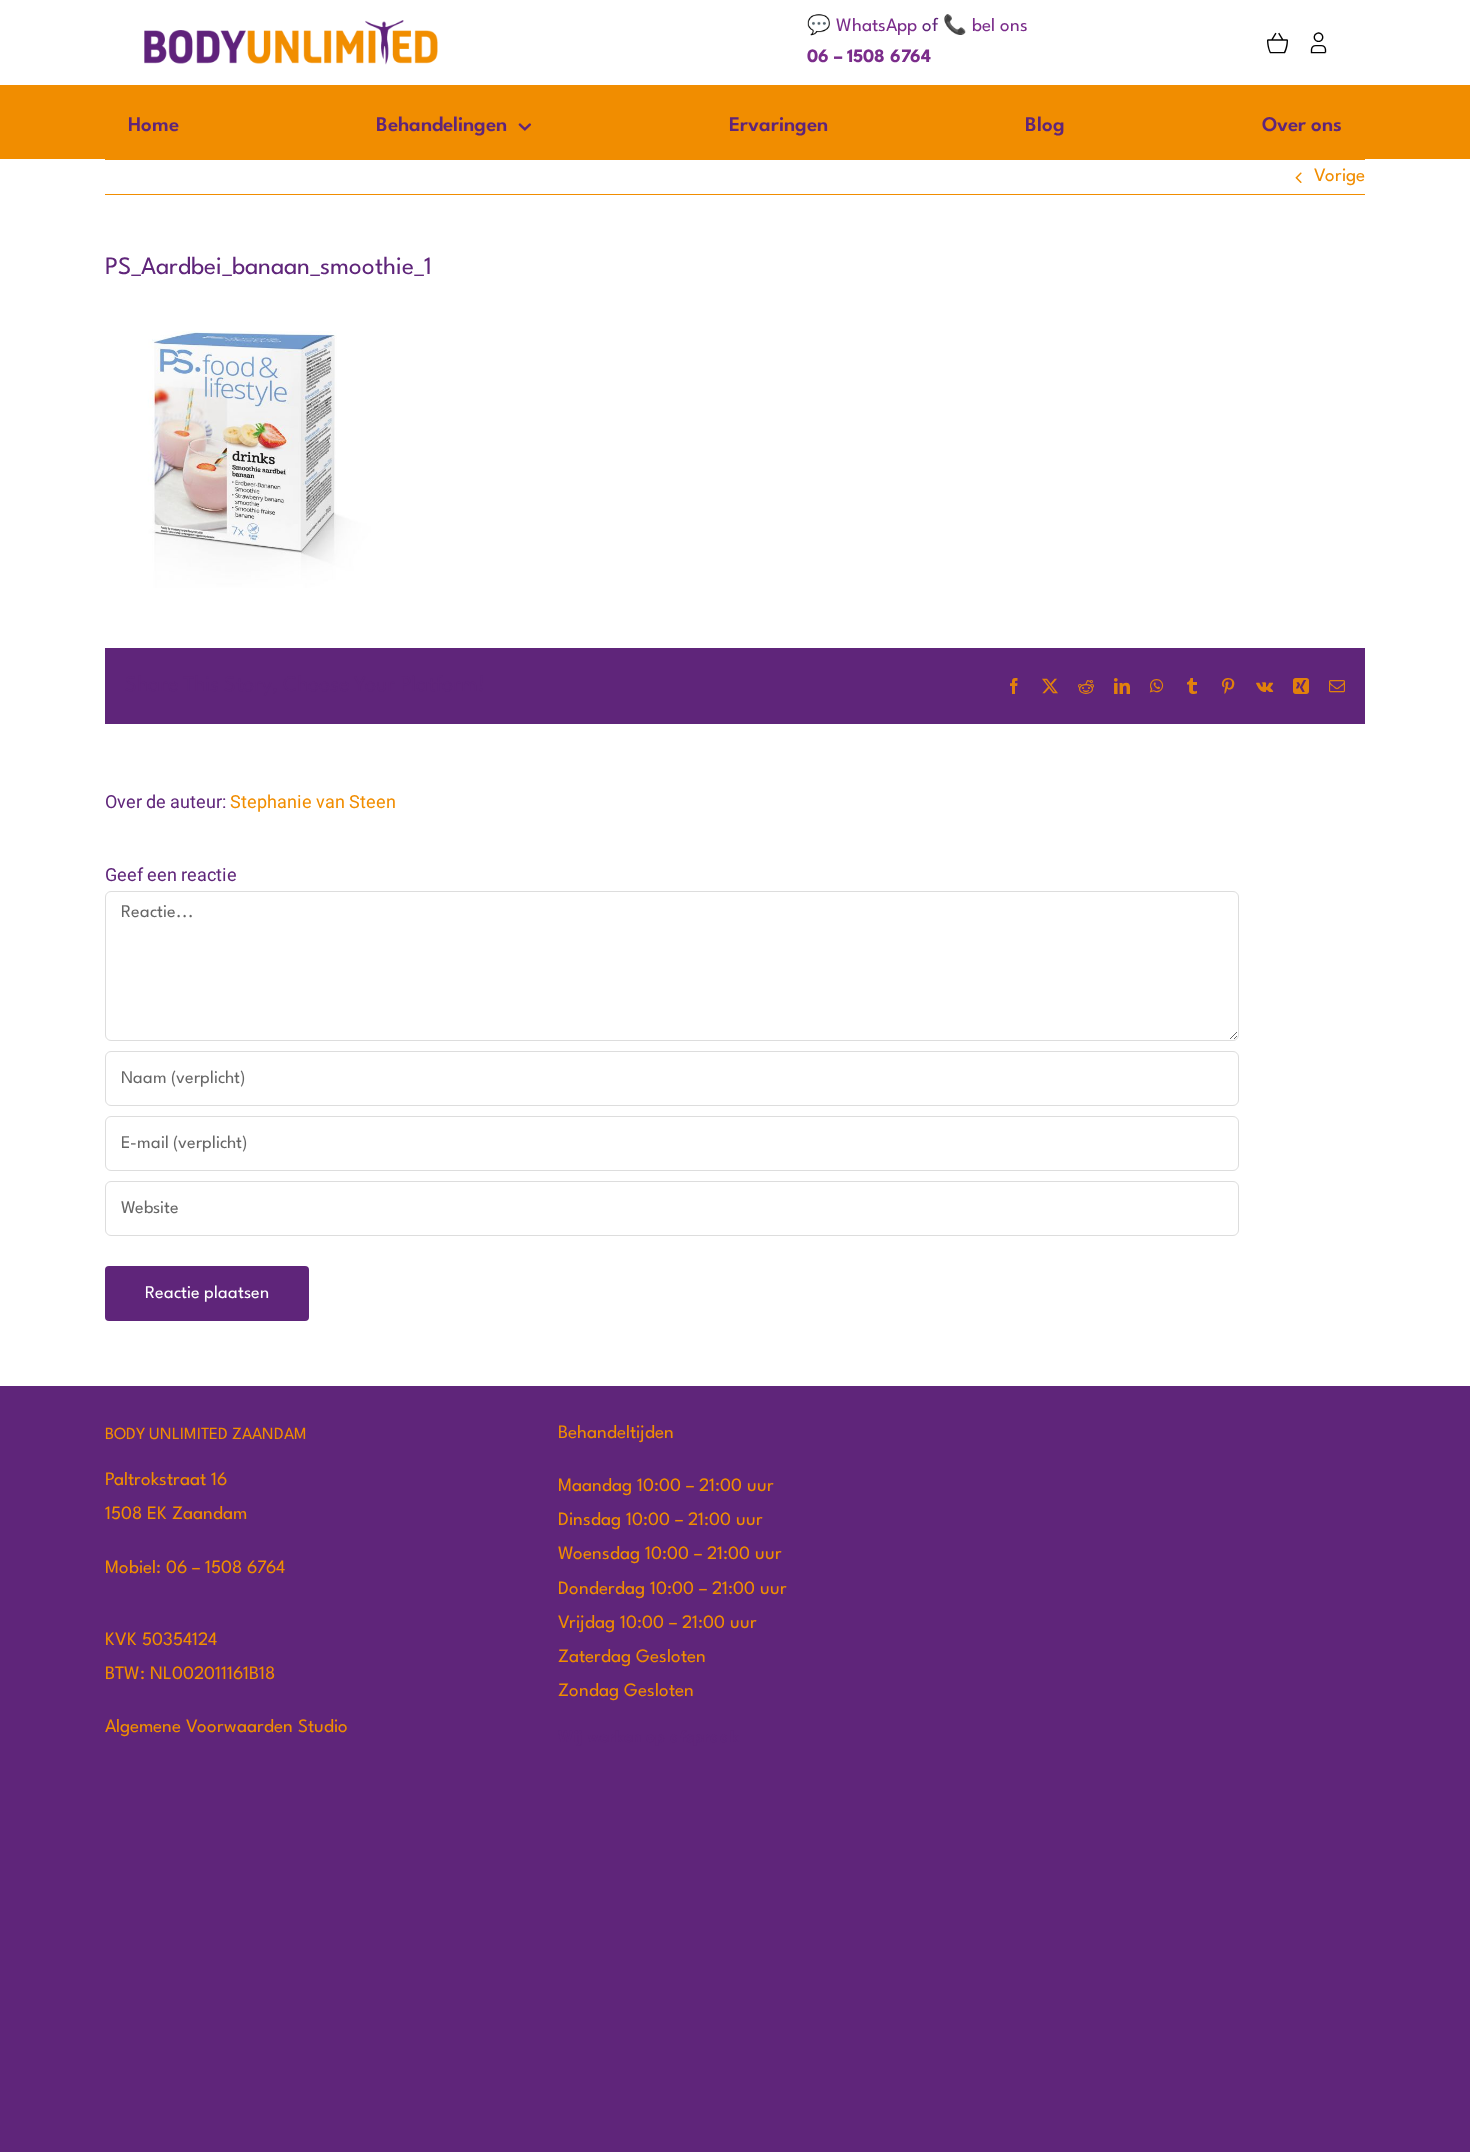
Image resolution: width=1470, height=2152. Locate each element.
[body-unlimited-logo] (291, 26)
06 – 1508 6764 (869, 57)
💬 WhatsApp (862, 26)
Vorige (1339, 176)
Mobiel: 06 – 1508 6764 (195, 1568)
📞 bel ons (985, 26)
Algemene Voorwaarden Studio (226, 1727)
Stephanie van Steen (313, 802)
